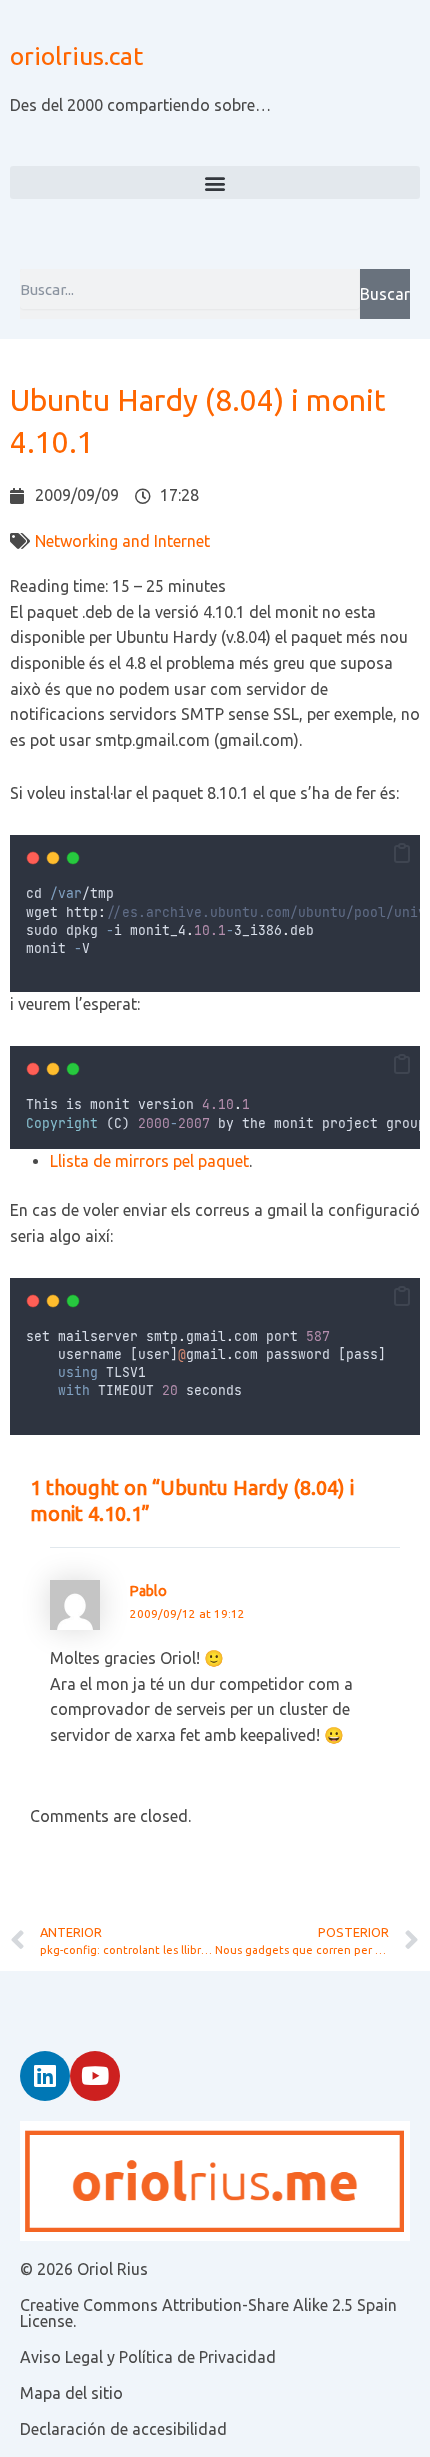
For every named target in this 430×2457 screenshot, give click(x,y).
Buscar (385, 294)
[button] (215, 182)
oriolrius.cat (76, 56)
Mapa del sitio (71, 2393)
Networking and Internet (122, 541)
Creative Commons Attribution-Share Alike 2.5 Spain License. (208, 2313)
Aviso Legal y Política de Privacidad (148, 2357)
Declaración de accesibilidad (123, 2429)
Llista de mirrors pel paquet (149, 1161)
